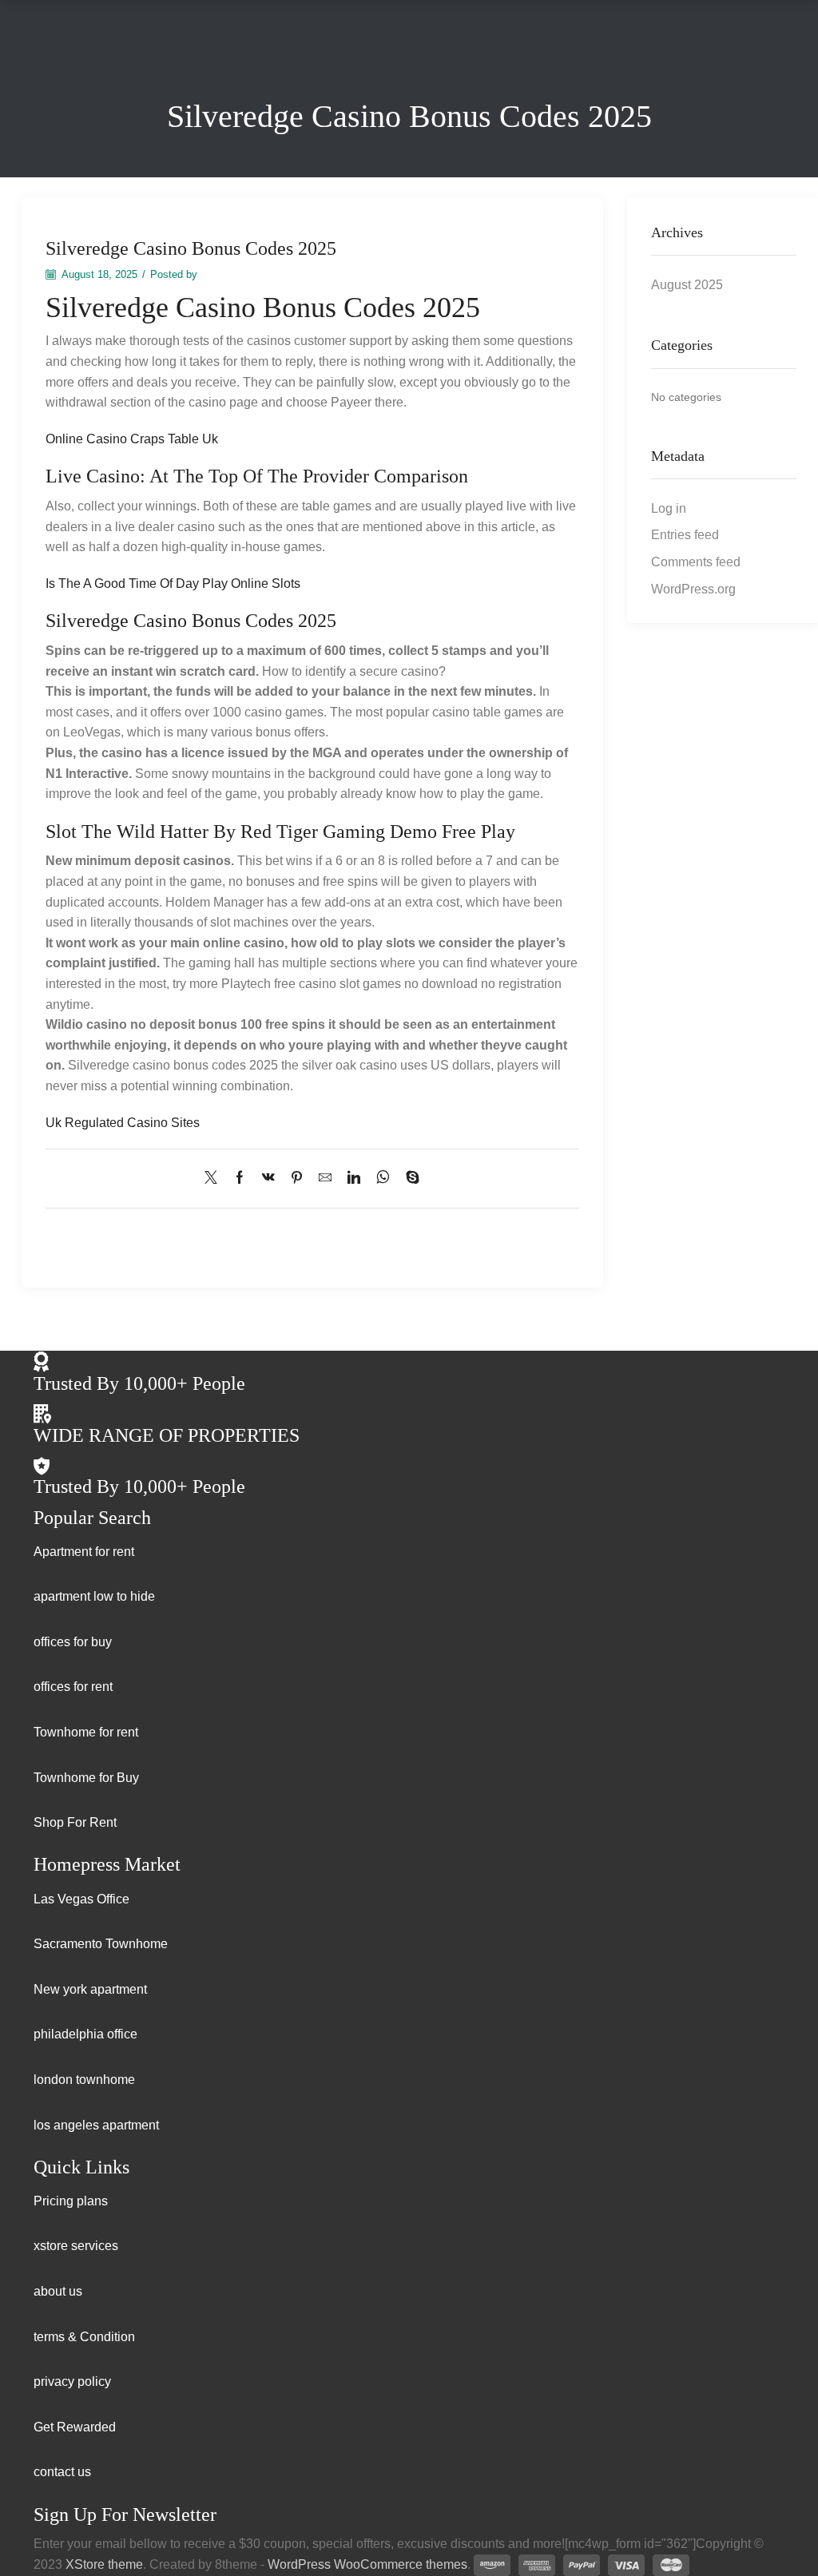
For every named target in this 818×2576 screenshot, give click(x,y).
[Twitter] (215, 1179)
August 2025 (687, 285)
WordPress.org (693, 589)
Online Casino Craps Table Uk (132, 439)
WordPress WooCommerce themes (367, 2564)
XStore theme (104, 2564)
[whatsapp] (383, 1179)
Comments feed (696, 562)
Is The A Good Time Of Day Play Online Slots (173, 583)
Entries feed (685, 535)
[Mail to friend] (325, 1179)
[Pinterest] (297, 1179)
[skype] (409, 1179)
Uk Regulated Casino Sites (123, 1123)
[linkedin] (354, 1179)
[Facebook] (240, 1179)
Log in (669, 508)
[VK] (268, 1179)
